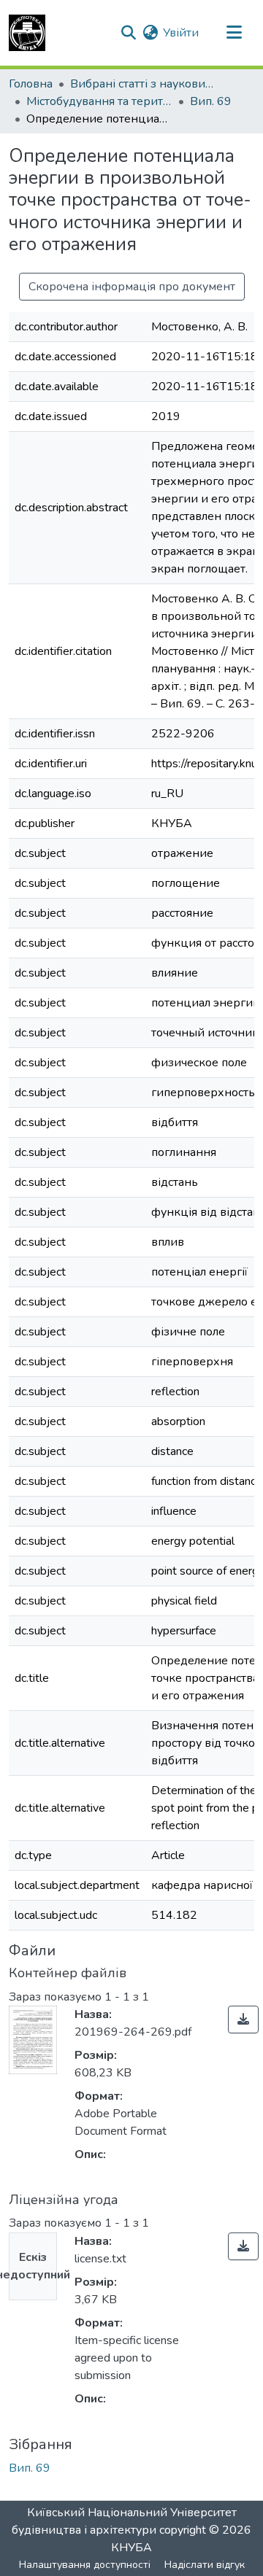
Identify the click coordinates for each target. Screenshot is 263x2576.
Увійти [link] (181, 33)
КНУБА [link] (131, 2548)
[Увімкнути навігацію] (234, 33)
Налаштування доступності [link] (85, 2565)
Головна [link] (31, 84)
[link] (243, 2020)
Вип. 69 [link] (211, 101)
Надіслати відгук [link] (205, 2565)
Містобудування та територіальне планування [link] (99, 101)
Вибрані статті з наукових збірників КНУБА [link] (143, 84)
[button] (27, 33)
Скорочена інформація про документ (132, 287)
